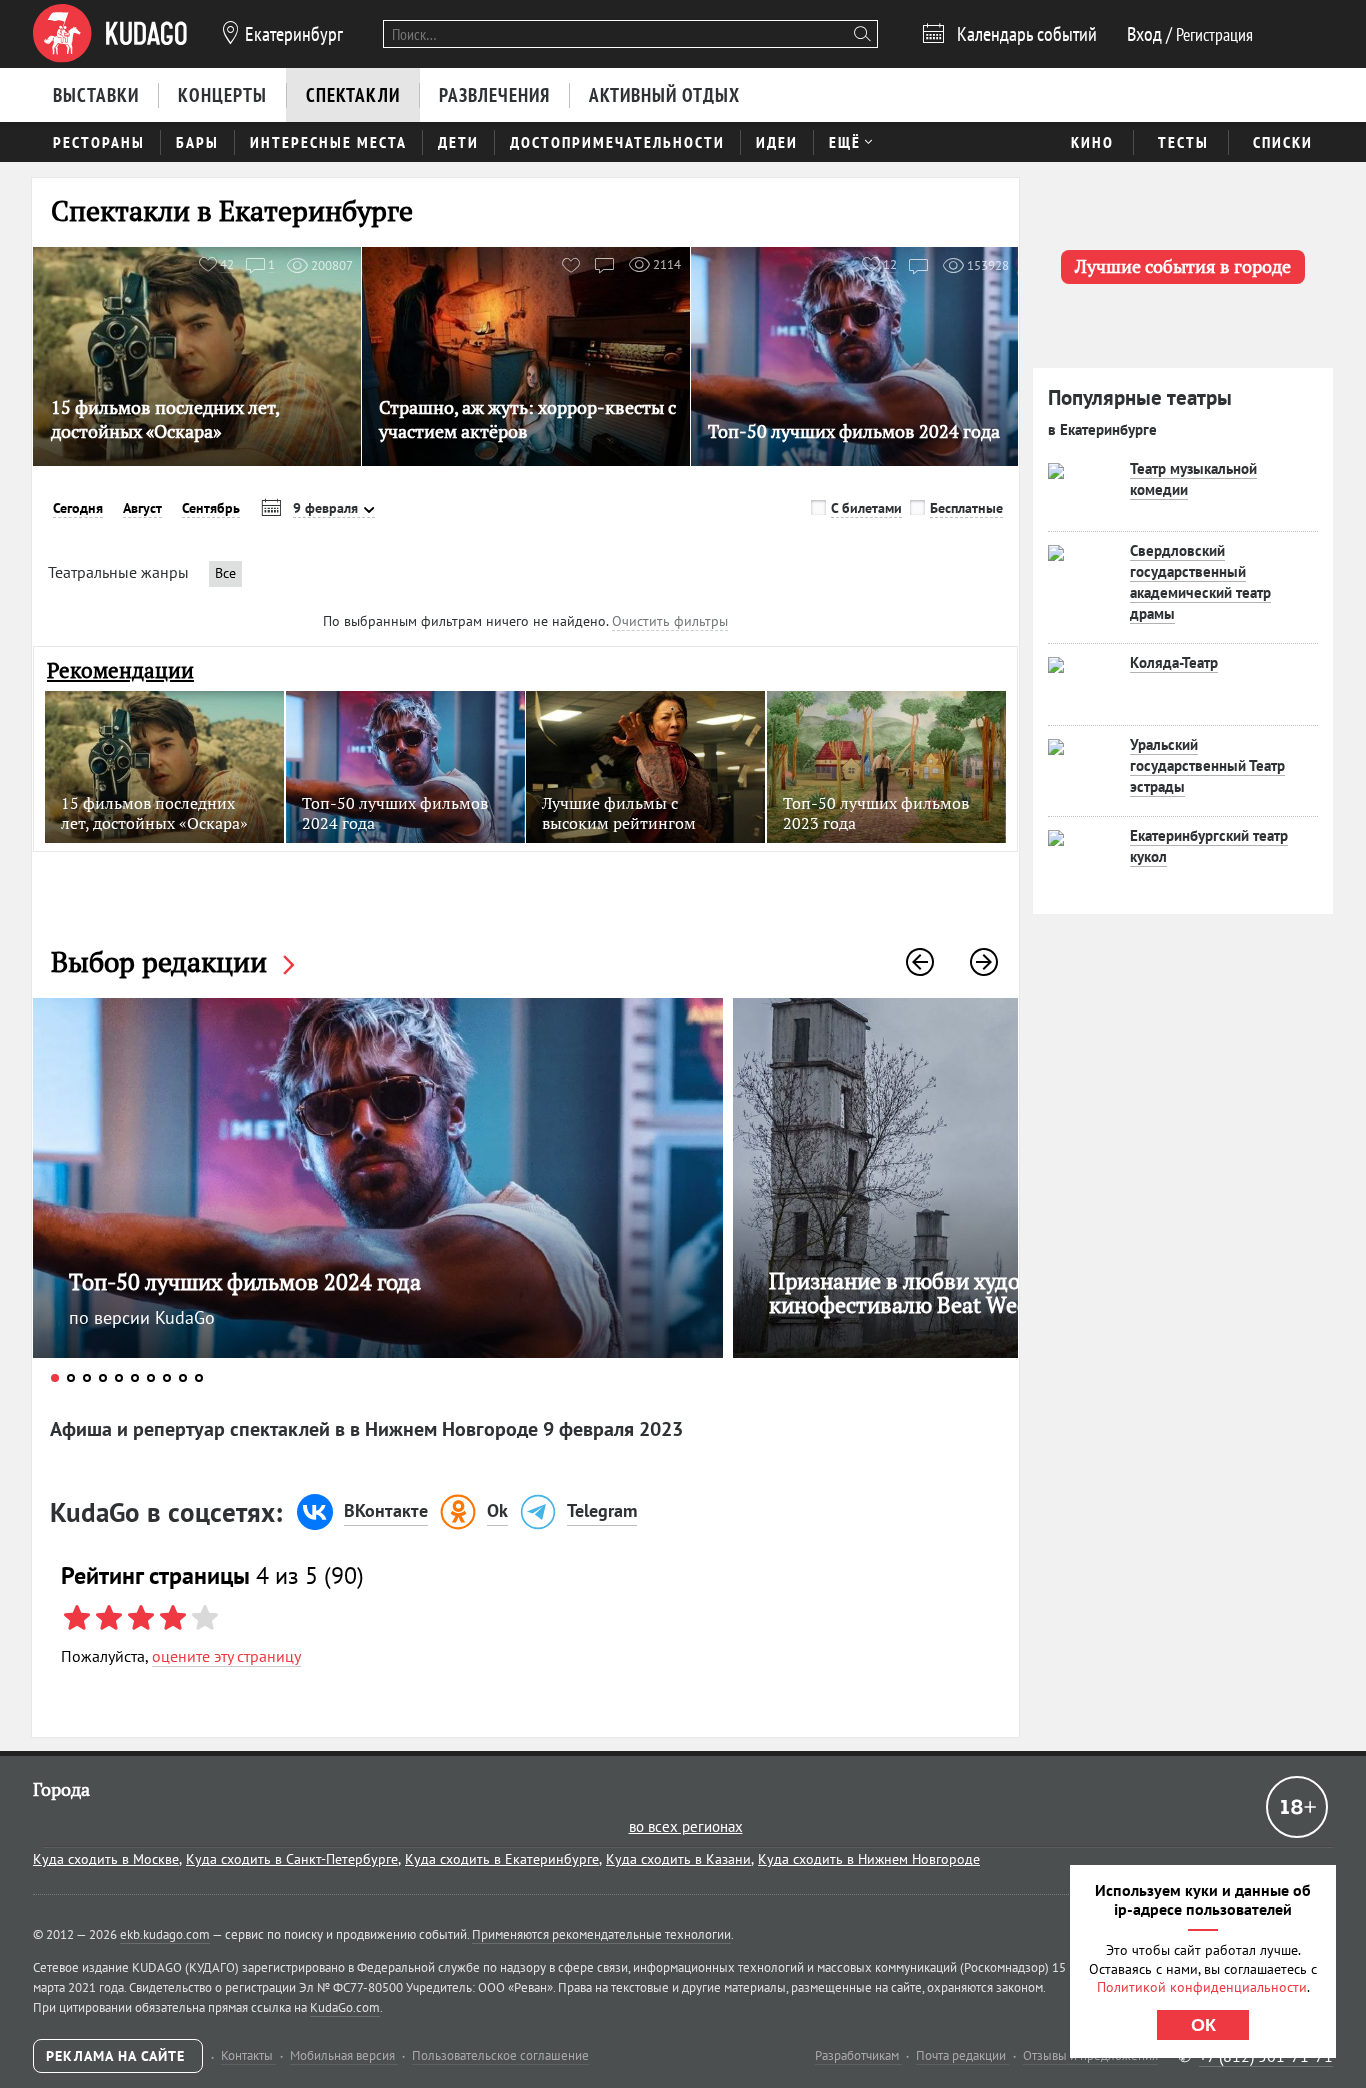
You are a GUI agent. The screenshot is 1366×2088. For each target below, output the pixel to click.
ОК (1203, 2025)
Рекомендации (120, 670)
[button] (920, 962)
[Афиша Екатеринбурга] (110, 34)
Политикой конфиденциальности (1202, 1987)
